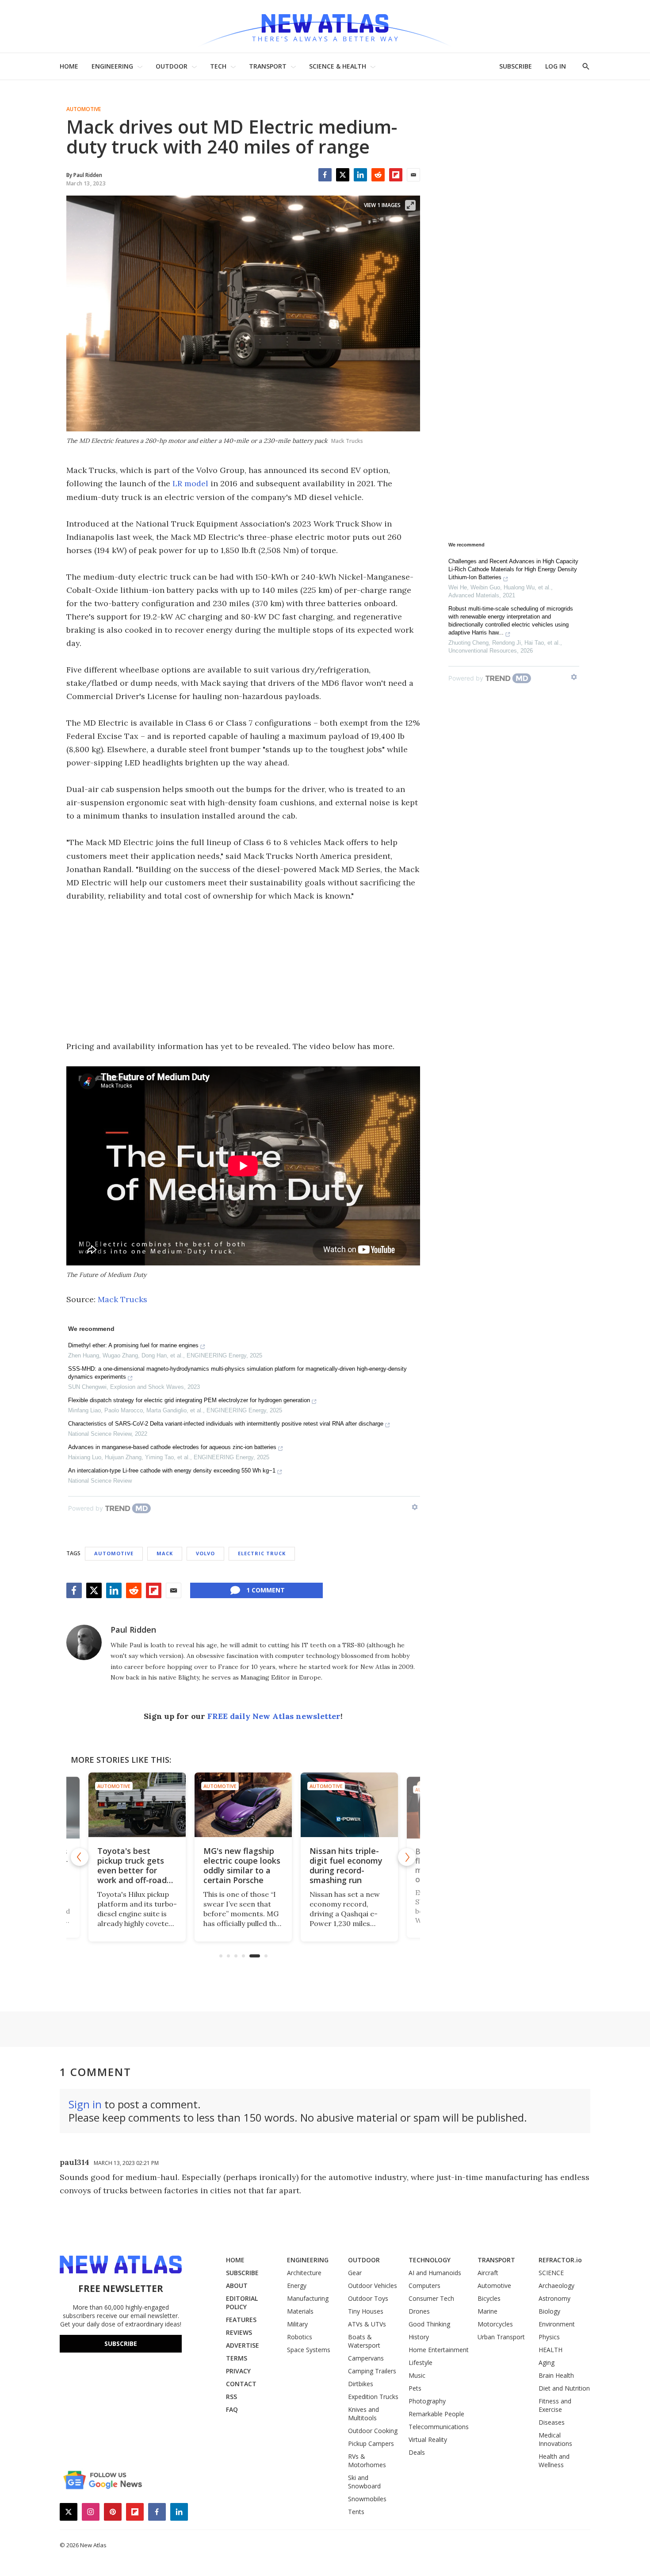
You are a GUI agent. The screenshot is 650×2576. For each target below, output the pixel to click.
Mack (165, 1553)
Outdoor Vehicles (373, 2286)
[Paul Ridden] (84, 1642)
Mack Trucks (122, 1299)
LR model (190, 483)
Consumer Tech (431, 2298)
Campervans (366, 2358)
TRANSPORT (268, 66)
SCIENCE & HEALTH (338, 66)
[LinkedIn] (360, 175)
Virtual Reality (428, 2440)
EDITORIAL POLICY (242, 2303)
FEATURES (241, 2320)
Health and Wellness (554, 2461)
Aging (547, 2363)
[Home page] (325, 26)
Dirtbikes (361, 2384)
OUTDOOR (172, 66)
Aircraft (488, 2273)
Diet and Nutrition (564, 2388)
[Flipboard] (396, 175)
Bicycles (489, 2298)
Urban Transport (501, 2337)
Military (297, 2324)
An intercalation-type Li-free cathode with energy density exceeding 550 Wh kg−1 (172, 1471)
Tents (356, 2512)
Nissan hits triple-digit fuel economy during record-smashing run (346, 1865)
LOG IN (556, 66)
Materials (300, 2311)
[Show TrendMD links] (415, 1507)
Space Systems (309, 2350)
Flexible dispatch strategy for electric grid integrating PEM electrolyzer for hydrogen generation (189, 1400)
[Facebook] (325, 175)
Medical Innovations (555, 2439)
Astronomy (554, 2298)
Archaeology (556, 2286)
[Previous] (80, 1857)
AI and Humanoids (435, 2273)
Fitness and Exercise (555, 2405)
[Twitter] (343, 175)
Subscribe (121, 2343)
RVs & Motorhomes (367, 2461)
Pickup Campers (371, 2443)
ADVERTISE (243, 2345)
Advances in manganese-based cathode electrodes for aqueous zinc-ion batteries (172, 1447)
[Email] (413, 175)
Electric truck (262, 1553)
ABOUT (237, 2286)
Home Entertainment (439, 2350)
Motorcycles (495, 2324)
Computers (424, 2286)
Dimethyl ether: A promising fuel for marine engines (133, 1345)
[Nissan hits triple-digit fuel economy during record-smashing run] (349, 1805)
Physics (549, 2337)
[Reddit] (378, 175)
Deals (417, 2452)
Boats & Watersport (364, 2341)
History (419, 2337)
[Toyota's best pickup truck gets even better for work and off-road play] (137, 1805)
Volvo (205, 1553)
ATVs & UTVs (367, 2324)
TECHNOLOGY (430, 2260)
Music (417, 2375)
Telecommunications (439, 2427)
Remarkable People (436, 2414)
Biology (549, 2311)
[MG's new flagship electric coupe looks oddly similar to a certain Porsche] (243, 1805)
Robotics (300, 2337)
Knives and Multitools (363, 2414)
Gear (355, 2273)
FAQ (232, 2409)
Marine (487, 2311)
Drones (419, 2311)
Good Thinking (429, 2324)
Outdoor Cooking (373, 2431)
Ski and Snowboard (364, 2482)
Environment (557, 2324)
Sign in (85, 2104)
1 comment (266, 1590)
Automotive (84, 109)
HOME (69, 66)
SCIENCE (551, 2273)
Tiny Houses (366, 2311)
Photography (427, 2401)
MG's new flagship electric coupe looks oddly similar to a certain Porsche (242, 1865)
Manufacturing (308, 2298)
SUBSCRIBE (516, 66)
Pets (415, 2388)
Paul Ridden (133, 1630)
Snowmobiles (367, 2499)
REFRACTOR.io (560, 2260)
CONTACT (241, 2384)
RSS (231, 2397)
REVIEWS (239, 2332)
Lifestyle (421, 2363)
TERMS (237, 2358)
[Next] (407, 1857)
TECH (218, 66)
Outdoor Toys (368, 2298)
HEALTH (551, 2350)
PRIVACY (238, 2371)
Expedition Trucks (373, 2397)
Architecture (304, 2273)
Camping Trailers (372, 2371)
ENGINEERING (112, 66)
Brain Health (556, 2375)
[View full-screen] (410, 205)
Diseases (552, 2422)
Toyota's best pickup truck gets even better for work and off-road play (132, 1870)
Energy (297, 2286)
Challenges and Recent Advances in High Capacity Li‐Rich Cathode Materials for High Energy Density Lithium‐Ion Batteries (513, 569)
